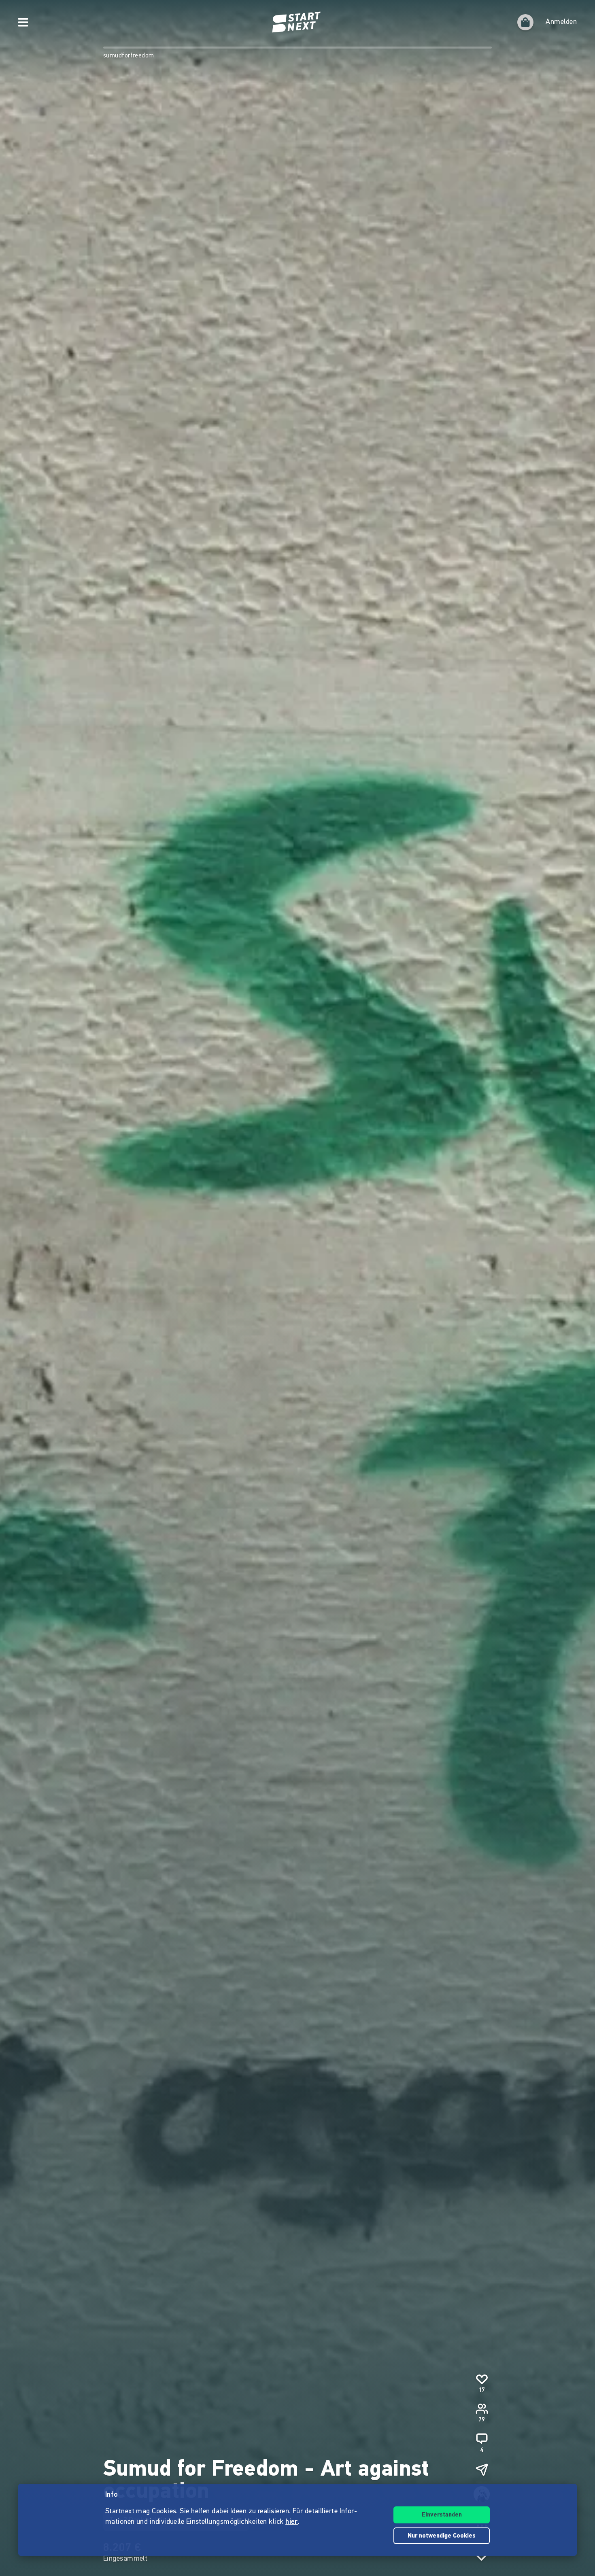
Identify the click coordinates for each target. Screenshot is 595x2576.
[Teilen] (482, 2470)
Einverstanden (442, 2515)
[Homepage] (297, 22)
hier (292, 2522)
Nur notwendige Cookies (442, 2536)
